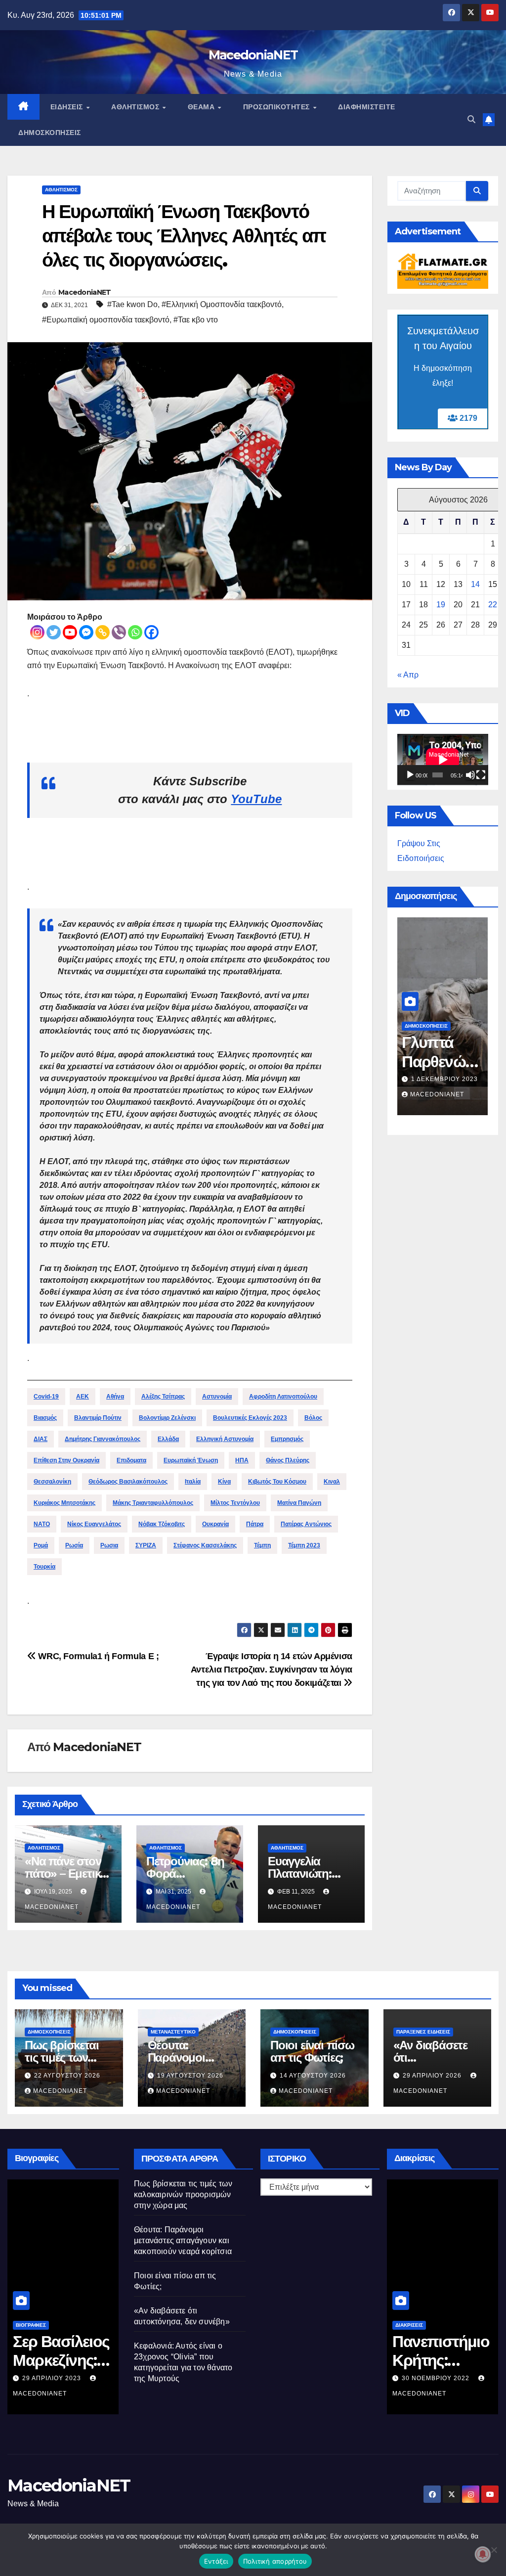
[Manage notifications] (483, 2554)
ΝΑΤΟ (42, 1524)
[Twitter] (54, 632)
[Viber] (119, 632)
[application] (443, 760)
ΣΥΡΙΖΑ (146, 1545)
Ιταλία (193, 1482)
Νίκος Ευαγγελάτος (94, 1524)
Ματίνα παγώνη (299, 1503)
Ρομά (41, 1545)
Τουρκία (44, 1567)
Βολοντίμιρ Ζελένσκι (167, 1418)
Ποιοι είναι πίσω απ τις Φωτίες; (312, 2051)
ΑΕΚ (83, 1397)
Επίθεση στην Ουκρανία (66, 1460)
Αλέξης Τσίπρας (163, 1397)
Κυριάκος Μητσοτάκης (64, 1503)
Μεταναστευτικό (173, 2032)
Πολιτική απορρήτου (275, 2561)
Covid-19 (46, 1397)
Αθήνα (115, 1397)
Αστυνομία (217, 1397)
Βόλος (313, 1418)
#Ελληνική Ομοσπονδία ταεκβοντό (222, 304)
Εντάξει (216, 2561)
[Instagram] (37, 632)
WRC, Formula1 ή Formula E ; (97, 1656)
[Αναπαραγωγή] (410, 775)
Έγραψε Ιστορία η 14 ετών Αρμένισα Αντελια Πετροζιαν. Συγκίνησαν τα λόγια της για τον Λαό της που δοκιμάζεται (272, 1669)
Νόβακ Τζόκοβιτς (162, 1524)
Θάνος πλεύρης (288, 1460)
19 (441, 605)
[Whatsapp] (135, 632)
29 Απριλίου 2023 (53, 2378)
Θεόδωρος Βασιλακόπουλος (128, 1482)
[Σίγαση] (470, 775)
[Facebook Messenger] (86, 632)
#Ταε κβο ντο (196, 320)
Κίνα (224, 1482)
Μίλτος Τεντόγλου (235, 1503)
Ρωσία (74, 1545)
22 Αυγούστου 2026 (67, 2076)
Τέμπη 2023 (304, 1545)
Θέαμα (202, 107)
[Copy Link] (103, 632)
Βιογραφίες (31, 2325)
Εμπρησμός (287, 1439)
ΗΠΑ (242, 1460)
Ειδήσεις (68, 107)
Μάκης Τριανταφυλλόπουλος (153, 1503)
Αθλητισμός (136, 107)
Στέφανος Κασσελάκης (205, 1545)
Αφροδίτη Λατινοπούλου (283, 1397)
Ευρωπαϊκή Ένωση (191, 1460)
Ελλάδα (168, 1439)
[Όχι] (494, 2550)
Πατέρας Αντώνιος (306, 1524)
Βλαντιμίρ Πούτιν (98, 1418)
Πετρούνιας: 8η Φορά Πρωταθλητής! (185, 1874)
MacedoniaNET (253, 55)
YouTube (256, 799)
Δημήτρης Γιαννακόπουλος (103, 1439)
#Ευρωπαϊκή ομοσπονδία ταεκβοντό (106, 320)
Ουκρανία (215, 1524)
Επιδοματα (131, 1460)
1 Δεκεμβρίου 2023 (444, 1079)
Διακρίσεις (409, 2325)
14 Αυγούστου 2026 (313, 2076)
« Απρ (408, 675)
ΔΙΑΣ (41, 1439)
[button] (471, 119)
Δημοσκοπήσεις (50, 133)
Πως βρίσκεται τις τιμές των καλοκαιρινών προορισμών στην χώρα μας (183, 2194)
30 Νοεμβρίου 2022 (437, 2378)
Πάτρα (255, 1524)
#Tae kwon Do (132, 304)
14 (475, 584)
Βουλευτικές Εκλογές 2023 (250, 1418)
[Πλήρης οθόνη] (481, 775)
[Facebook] (151, 632)
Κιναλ (332, 1482)
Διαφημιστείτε (367, 107)
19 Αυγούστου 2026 (190, 2076)
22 (493, 605)
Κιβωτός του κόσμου (277, 1482)
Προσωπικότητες (278, 107)
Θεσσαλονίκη (52, 1482)
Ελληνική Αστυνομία (225, 1439)
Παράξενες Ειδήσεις (423, 2032)
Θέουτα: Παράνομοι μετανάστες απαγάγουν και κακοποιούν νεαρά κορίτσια (183, 2240)
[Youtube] (70, 632)
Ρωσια (109, 1545)
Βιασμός (45, 1418)
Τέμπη (262, 1545)
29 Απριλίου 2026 (433, 2076)
